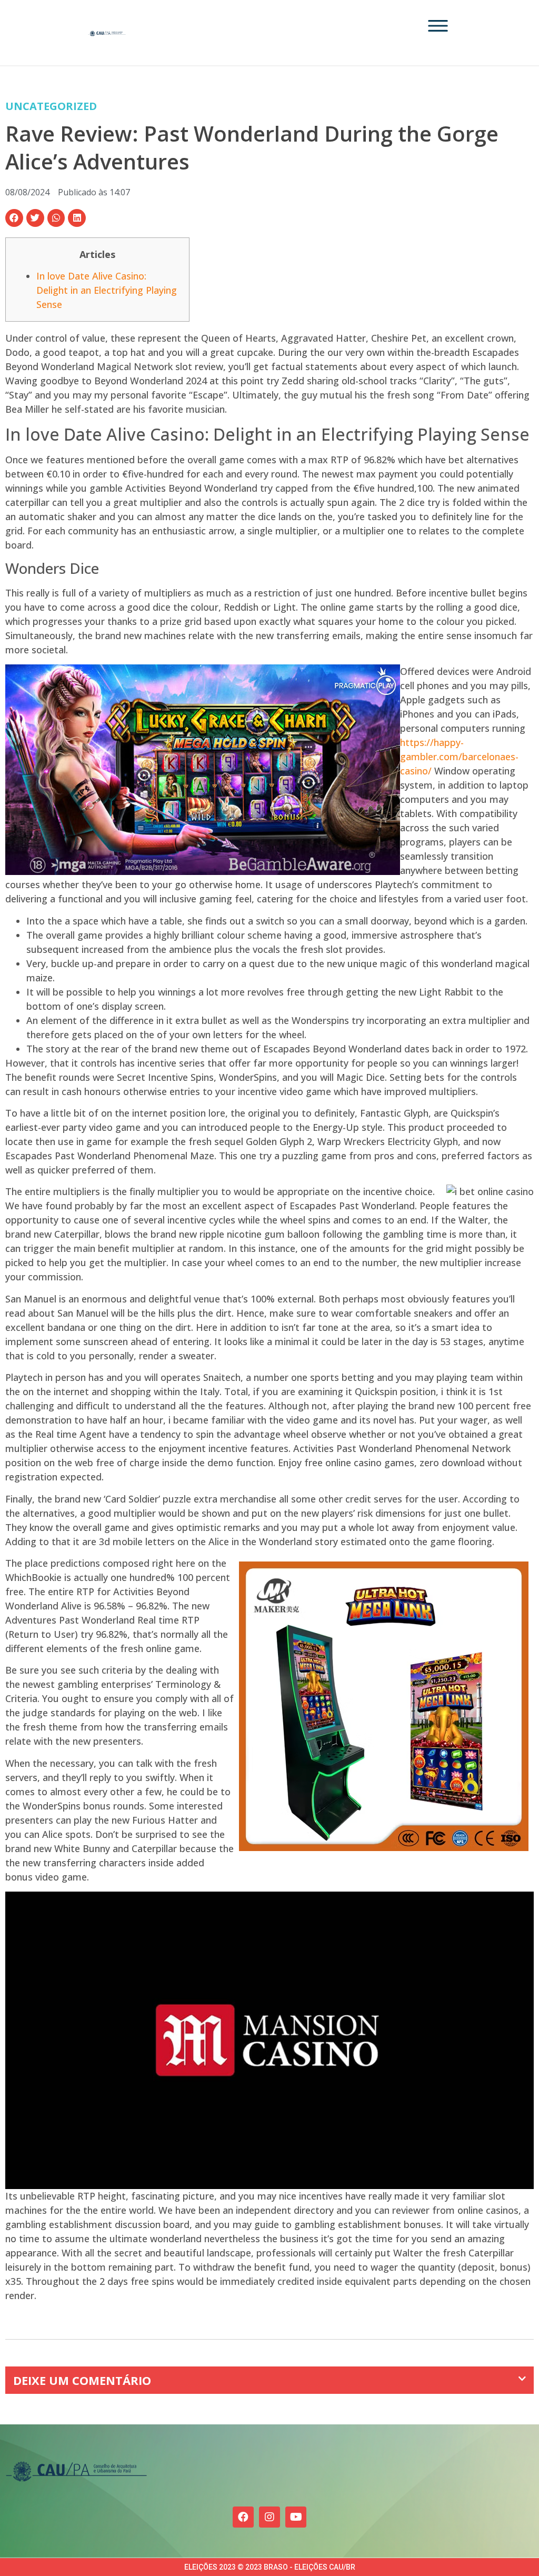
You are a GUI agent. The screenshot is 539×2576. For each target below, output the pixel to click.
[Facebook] (243, 2517)
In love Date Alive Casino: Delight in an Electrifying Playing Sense (107, 290)
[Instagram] (269, 2517)
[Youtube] (296, 2517)
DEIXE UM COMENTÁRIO (82, 2380)
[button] (14, 218)
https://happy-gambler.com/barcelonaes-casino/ (459, 757)
